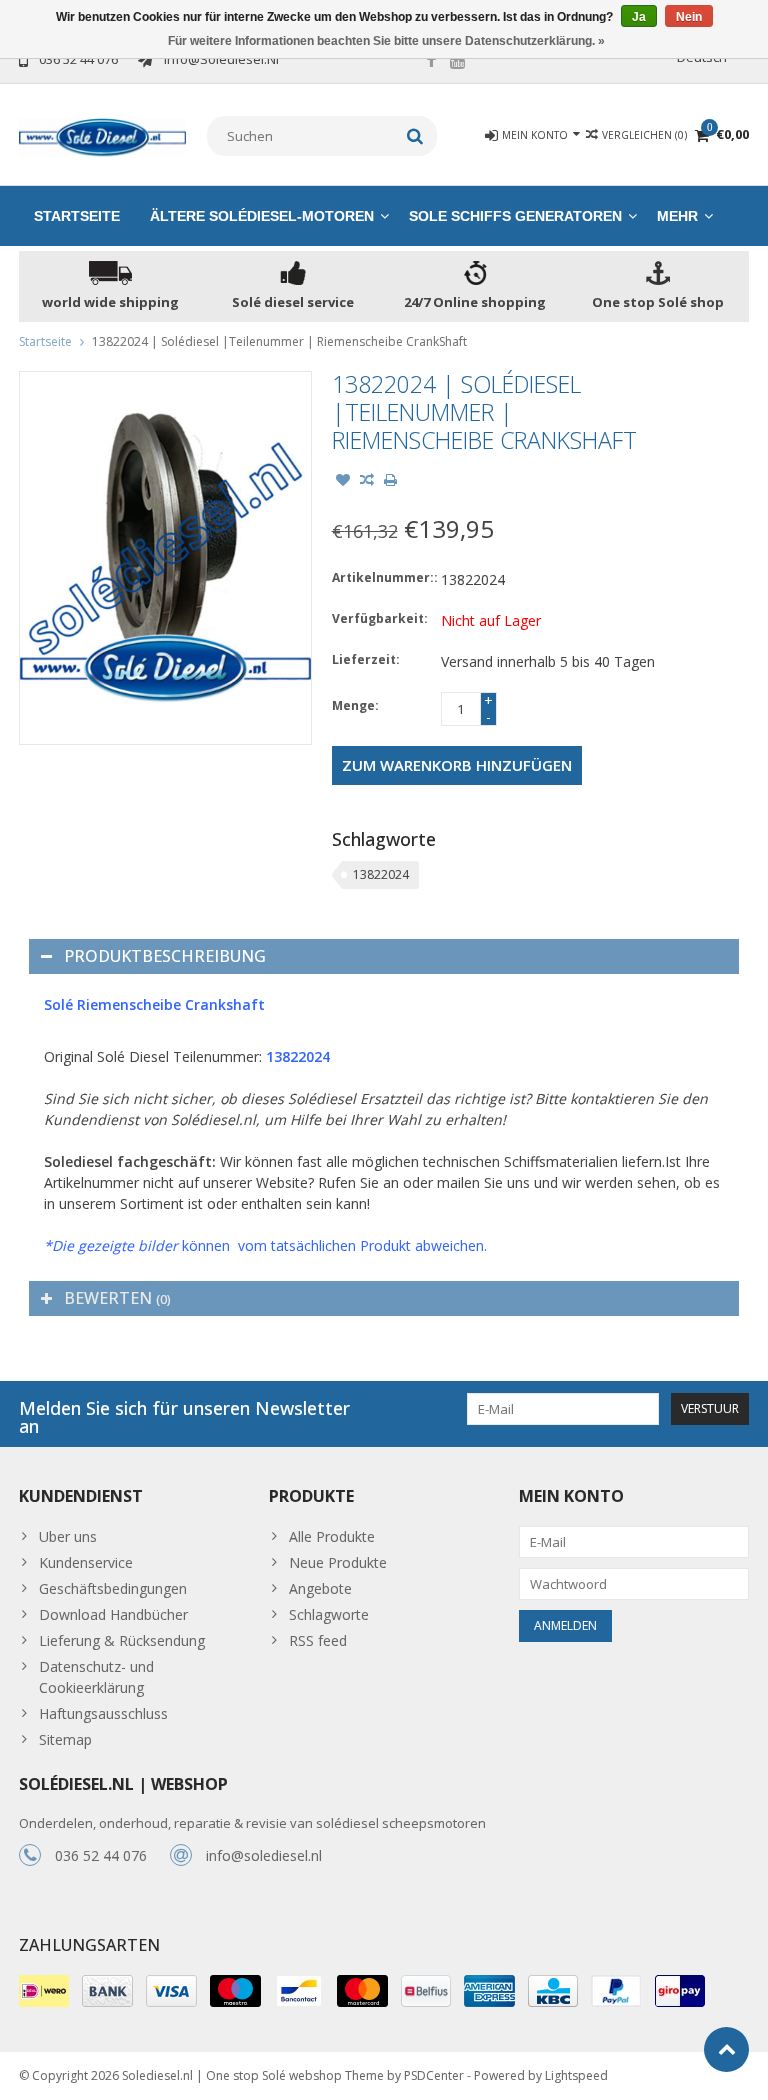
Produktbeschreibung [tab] (165, 956)
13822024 (381, 874)
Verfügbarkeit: (380, 618)
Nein (689, 17)
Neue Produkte (338, 1562)
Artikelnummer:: (382, 577)
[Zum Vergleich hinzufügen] (367, 482)
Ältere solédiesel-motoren (262, 216)
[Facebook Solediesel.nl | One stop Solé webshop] (431, 62)
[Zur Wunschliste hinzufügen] (343, 482)
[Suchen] (415, 136)
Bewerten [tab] (117, 1298)
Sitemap (65, 1739)
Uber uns (68, 1536)
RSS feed (318, 1640)
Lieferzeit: (366, 659)
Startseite (77, 216)
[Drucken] (391, 482)
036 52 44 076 (101, 1855)
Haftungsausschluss (103, 1713)
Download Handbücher (113, 1614)
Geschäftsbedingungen (113, 1588)
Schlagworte (329, 1614)
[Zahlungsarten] (44, 1991)
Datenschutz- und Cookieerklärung (96, 1677)
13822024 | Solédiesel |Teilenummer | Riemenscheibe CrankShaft (279, 341)
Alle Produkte (332, 1536)
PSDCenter (434, 2075)
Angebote (320, 1588)
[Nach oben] (726, 2049)
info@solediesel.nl (264, 1855)
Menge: (355, 705)
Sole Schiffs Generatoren (515, 216)
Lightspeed (576, 2075)
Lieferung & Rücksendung (122, 1640)
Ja (639, 17)
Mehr (677, 216)
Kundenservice (86, 1562)
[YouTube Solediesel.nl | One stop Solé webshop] (458, 62)
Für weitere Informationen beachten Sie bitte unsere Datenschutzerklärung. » (386, 41)
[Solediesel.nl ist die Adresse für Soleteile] (103, 135)
